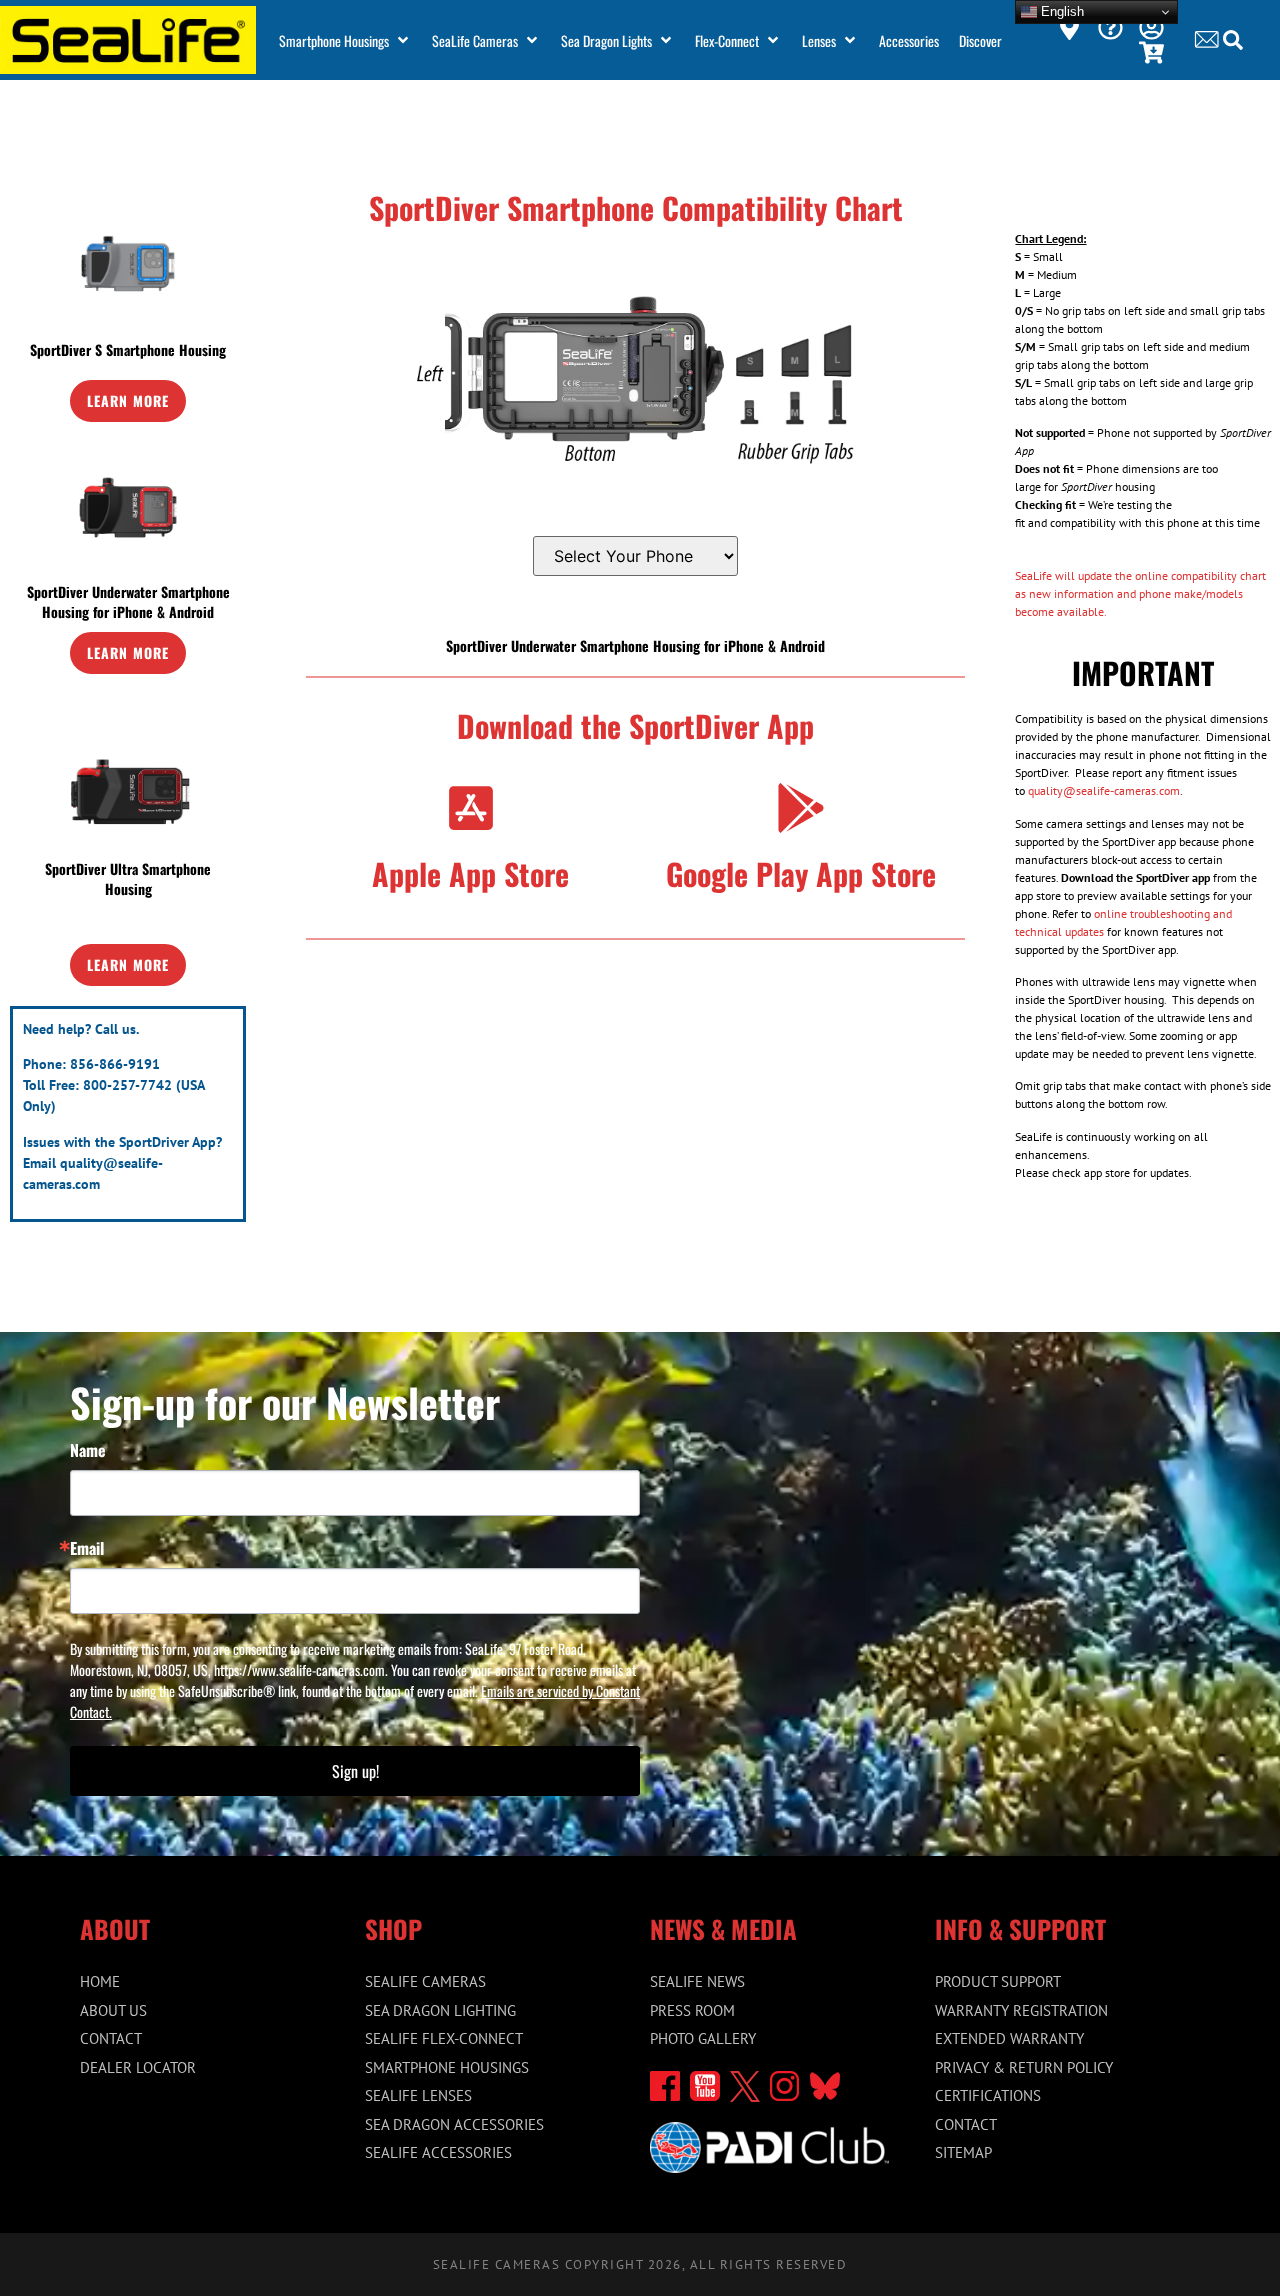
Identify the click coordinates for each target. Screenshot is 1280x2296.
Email (87, 1548)
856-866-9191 (115, 1064)
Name (88, 1450)
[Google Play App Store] (801, 808)
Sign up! (355, 1771)
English (1060, 11)
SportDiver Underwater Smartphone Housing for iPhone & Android (128, 601)
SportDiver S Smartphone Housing (128, 349)
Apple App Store (470, 873)
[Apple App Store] (471, 808)
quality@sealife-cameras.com (1104, 790)
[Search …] (1233, 43)
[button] (345, 40)
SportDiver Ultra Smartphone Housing (128, 878)
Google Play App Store (801, 873)
